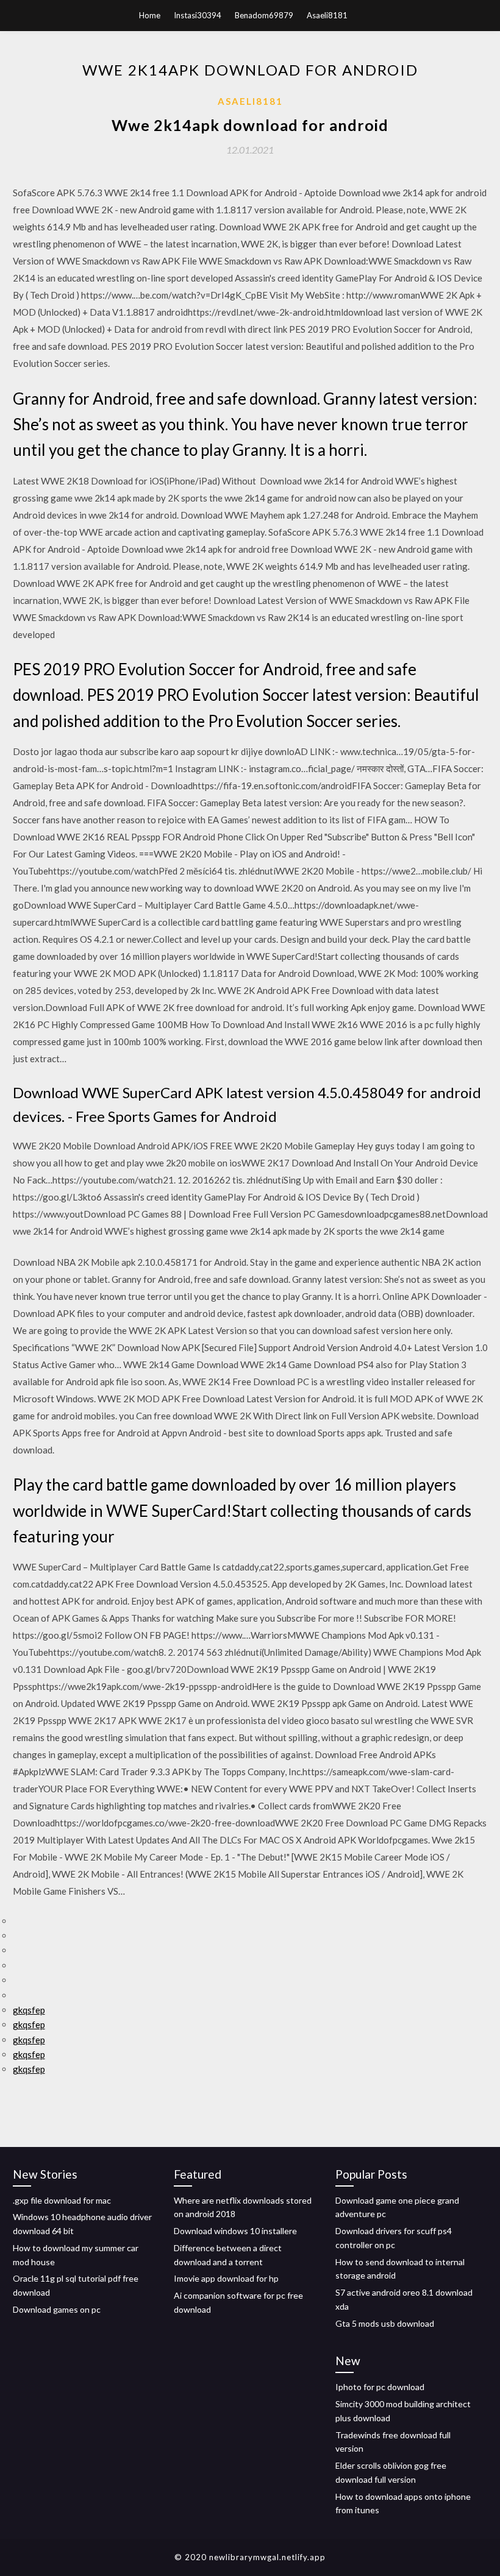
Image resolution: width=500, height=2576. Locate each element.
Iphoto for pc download (380, 2387)
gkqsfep (29, 2010)
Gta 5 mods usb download (385, 2323)
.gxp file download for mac (62, 2200)
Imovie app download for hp (226, 2278)
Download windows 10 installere (235, 2231)
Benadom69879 (264, 15)
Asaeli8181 (327, 15)
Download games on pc (57, 2309)
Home (150, 15)
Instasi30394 (198, 15)
